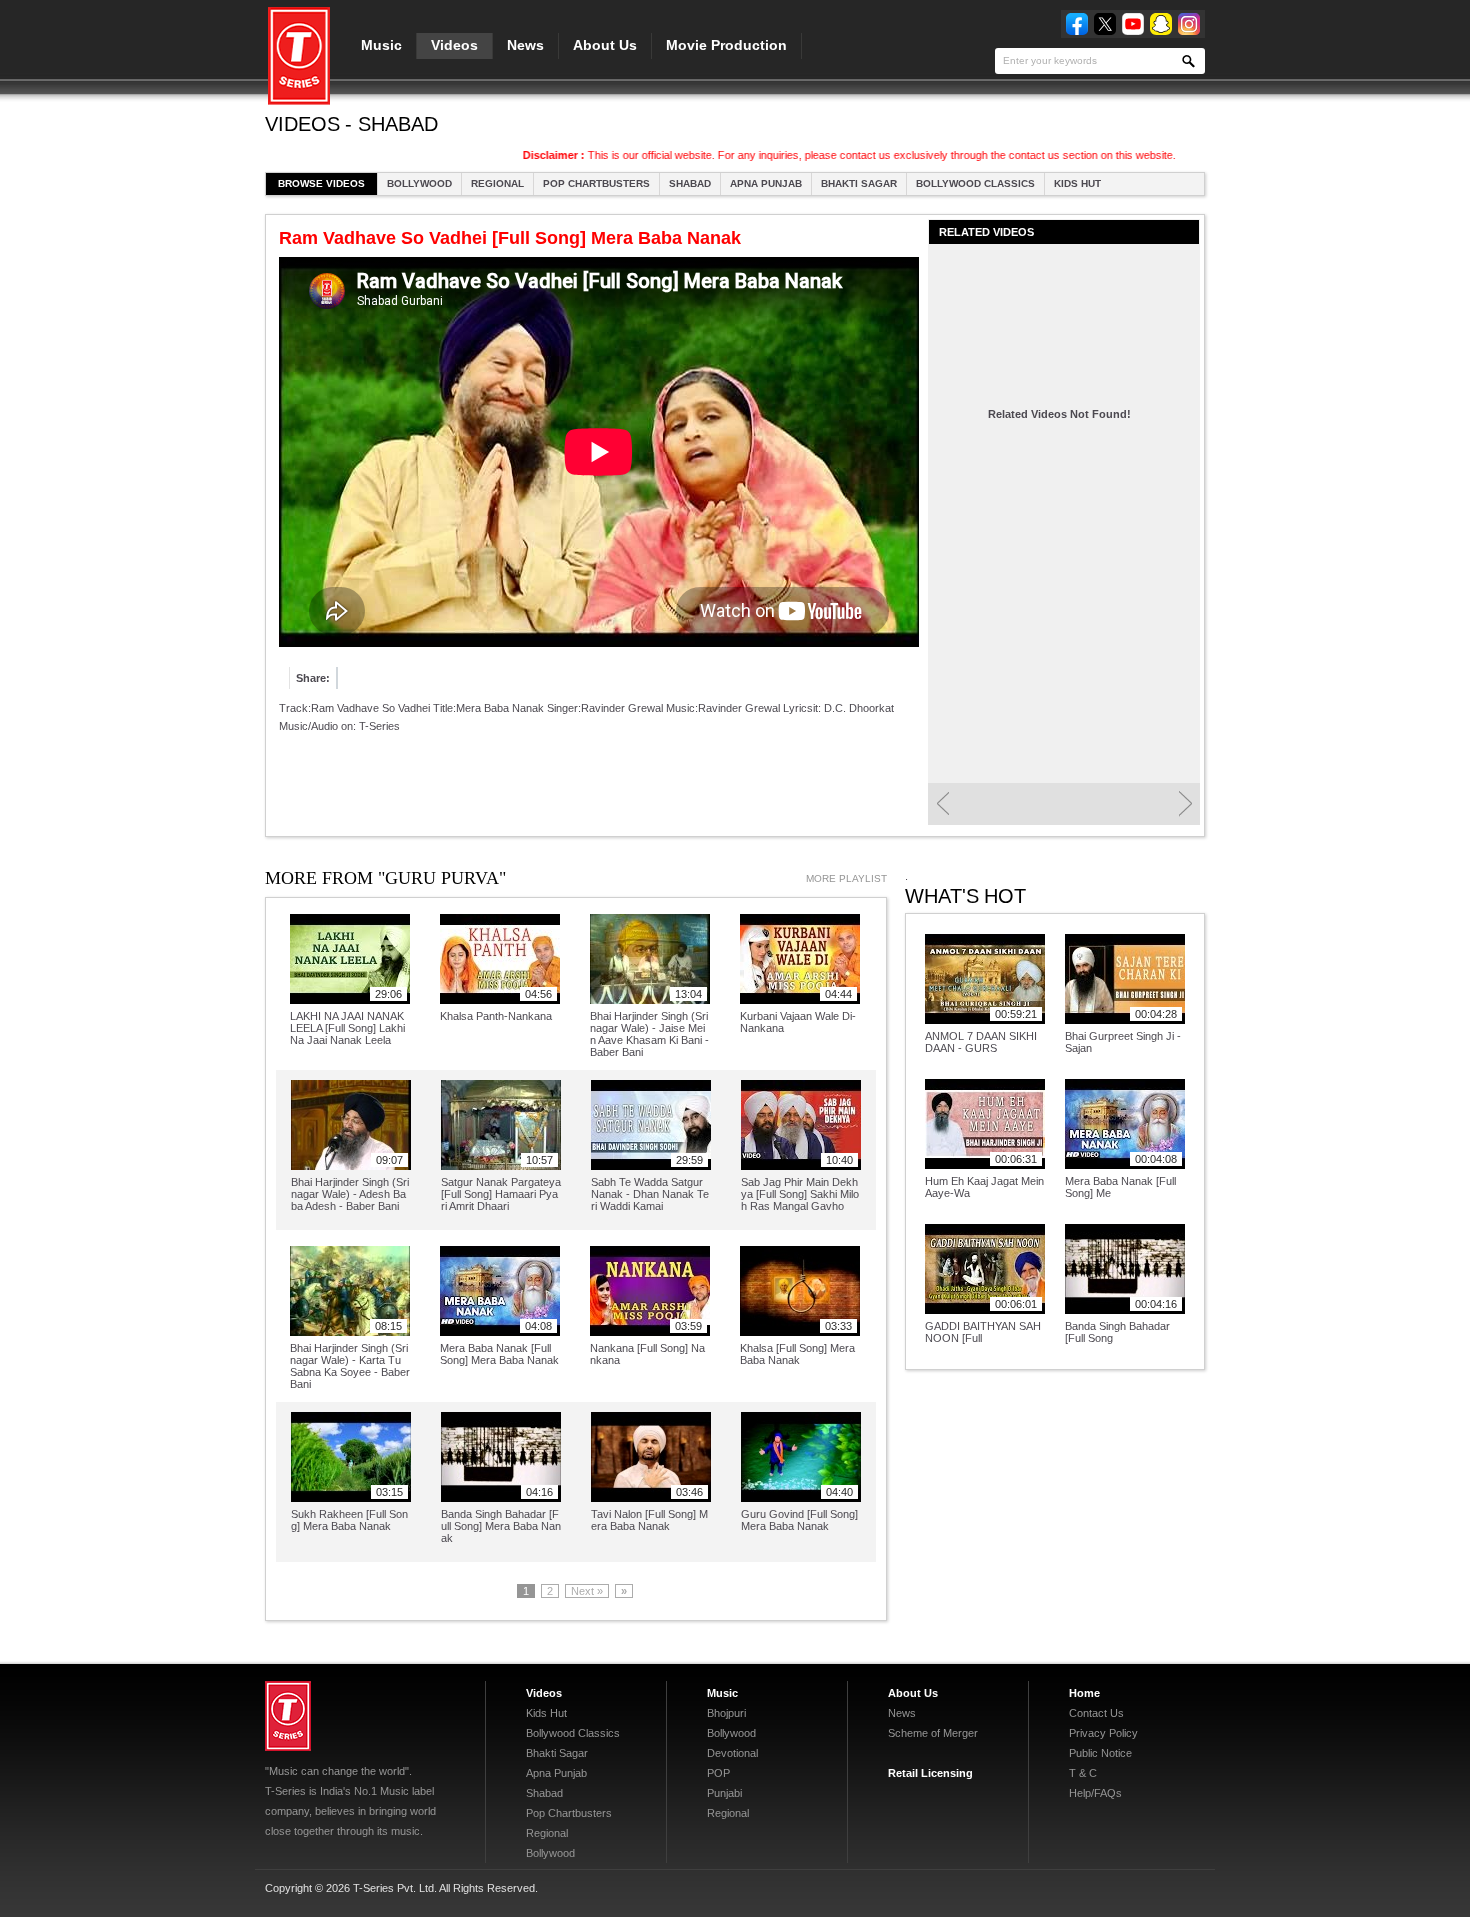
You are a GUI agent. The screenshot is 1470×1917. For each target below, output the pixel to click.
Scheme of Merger (933, 1733)
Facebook (1077, 24)
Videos (454, 45)
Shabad (690, 183)
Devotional (732, 1753)
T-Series (288, 1716)
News (525, 45)
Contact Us (1096, 1713)
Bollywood (419, 183)
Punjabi (724, 1793)
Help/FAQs (1095, 1793)
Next (1185, 804)
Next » (587, 1591)
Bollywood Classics (975, 183)
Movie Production (726, 45)
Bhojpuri (726, 1713)
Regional (497, 183)
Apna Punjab (766, 183)
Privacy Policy (1103, 1733)
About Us (605, 45)
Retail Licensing (930, 1773)
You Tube (1133, 24)
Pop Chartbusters (596, 183)
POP (718, 1773)
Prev (942, 804)
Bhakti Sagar (859, 183)
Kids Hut (1077, 183)
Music (381, 45)
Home (1084, 1693)
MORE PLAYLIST (846, 878)
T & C (1083, 1773)
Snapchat (1161, 24)
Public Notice (1100, 1753)
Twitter (1105, 24)
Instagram (1189, 24)
